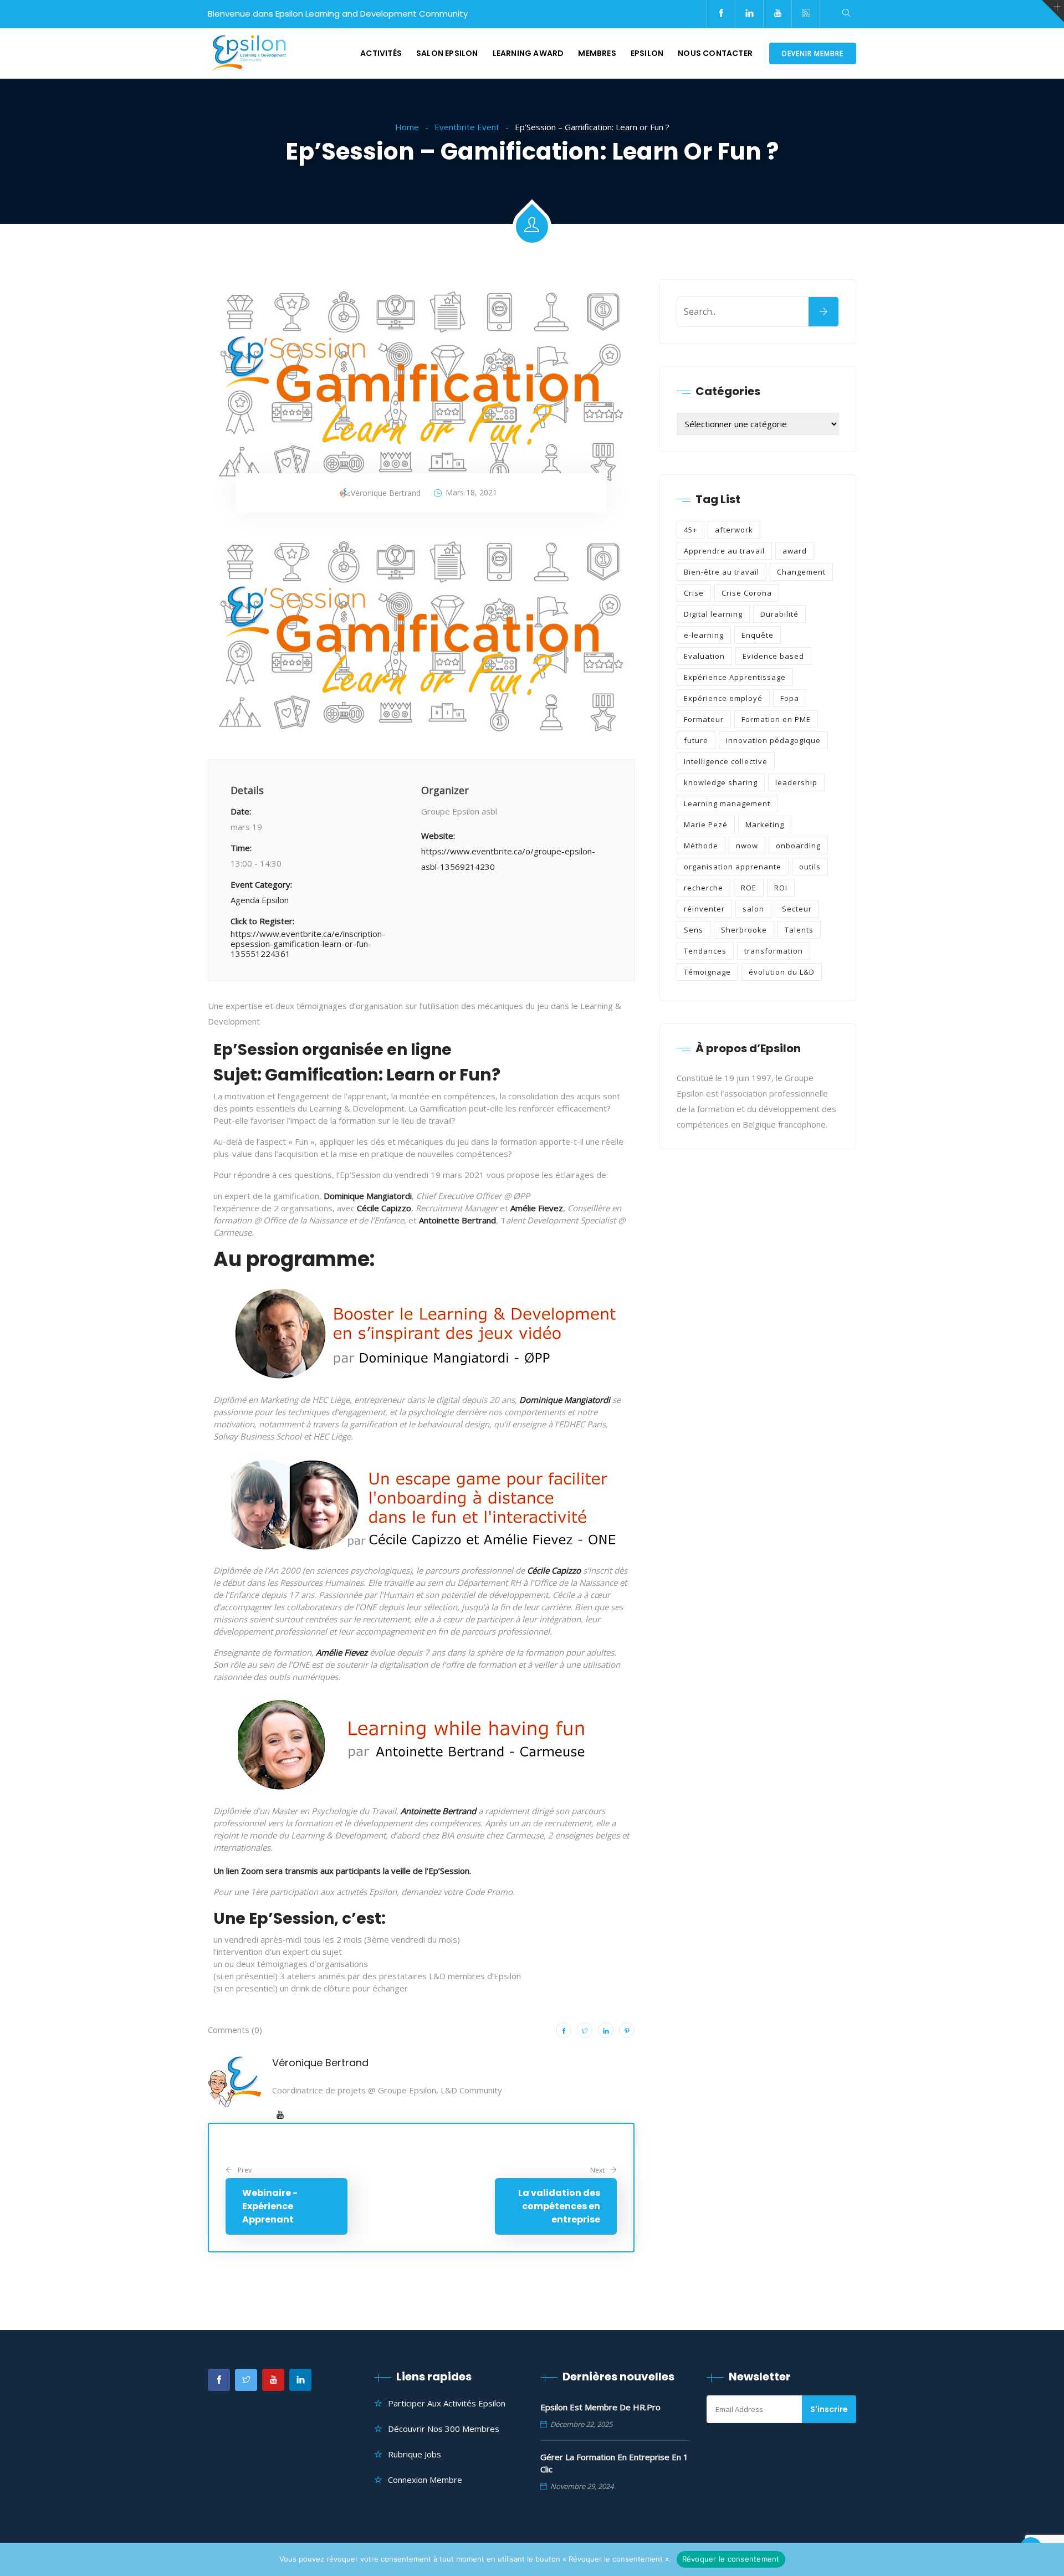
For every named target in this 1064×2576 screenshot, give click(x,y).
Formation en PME (776, 719)
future (696, 740)
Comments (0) (235, 2030)
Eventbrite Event (467, 127)
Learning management (727, 803)
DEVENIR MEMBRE (813, 53)
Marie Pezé (706, 824)
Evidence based (773, 656)
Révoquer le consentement (731, 2559)
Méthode (701, 846)
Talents (799, 930)
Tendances (705, 951)
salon (753, 909)
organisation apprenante (733, 867)
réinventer (704, 909)
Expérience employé (723, 698)
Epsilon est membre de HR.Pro (600, 2407)
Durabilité (779, 614)
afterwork (734, 530)
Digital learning (713, 614)
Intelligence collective (726, 761)
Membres (597, 53)
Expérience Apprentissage (735, 677)
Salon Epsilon (447, 53)
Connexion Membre (425, 2480)
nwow (747, 846)
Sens (694, 930)
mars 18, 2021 (471, 492)
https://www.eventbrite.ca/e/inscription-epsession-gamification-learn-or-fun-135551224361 (308, 944)
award (795, 551)
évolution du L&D (782, 972)
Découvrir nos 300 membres (444, 2429)
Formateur (704, 719)
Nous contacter (715, 53)
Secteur (797, 909)
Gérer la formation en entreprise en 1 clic (614, 2463)
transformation (774, 951)
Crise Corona (747, 593)
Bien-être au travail (722, 572)
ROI (781, 888)
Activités (381, 53)
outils (810, 867)
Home (407, 127)
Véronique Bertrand (320, 2063)
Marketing (765, 824)
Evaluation (704, 656)
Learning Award (528, 53)
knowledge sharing (721, 782)
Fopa (790, 698)
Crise (694, 593)
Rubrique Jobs (415, 2454)
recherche (704, 888)
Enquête (758, 635)
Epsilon (647, 53)
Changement (801, 572)
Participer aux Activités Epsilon (447, 2403)
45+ (690, 530)
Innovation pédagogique (773, 740)
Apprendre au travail (724, 551)
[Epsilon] (248, 54)
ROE (749, 888)
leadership (796, 782)
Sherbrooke (744, 930)
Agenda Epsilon (260, 900)
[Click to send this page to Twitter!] (585, 2030)
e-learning (704, 635)
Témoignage (707, 972)
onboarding (798, 846)
